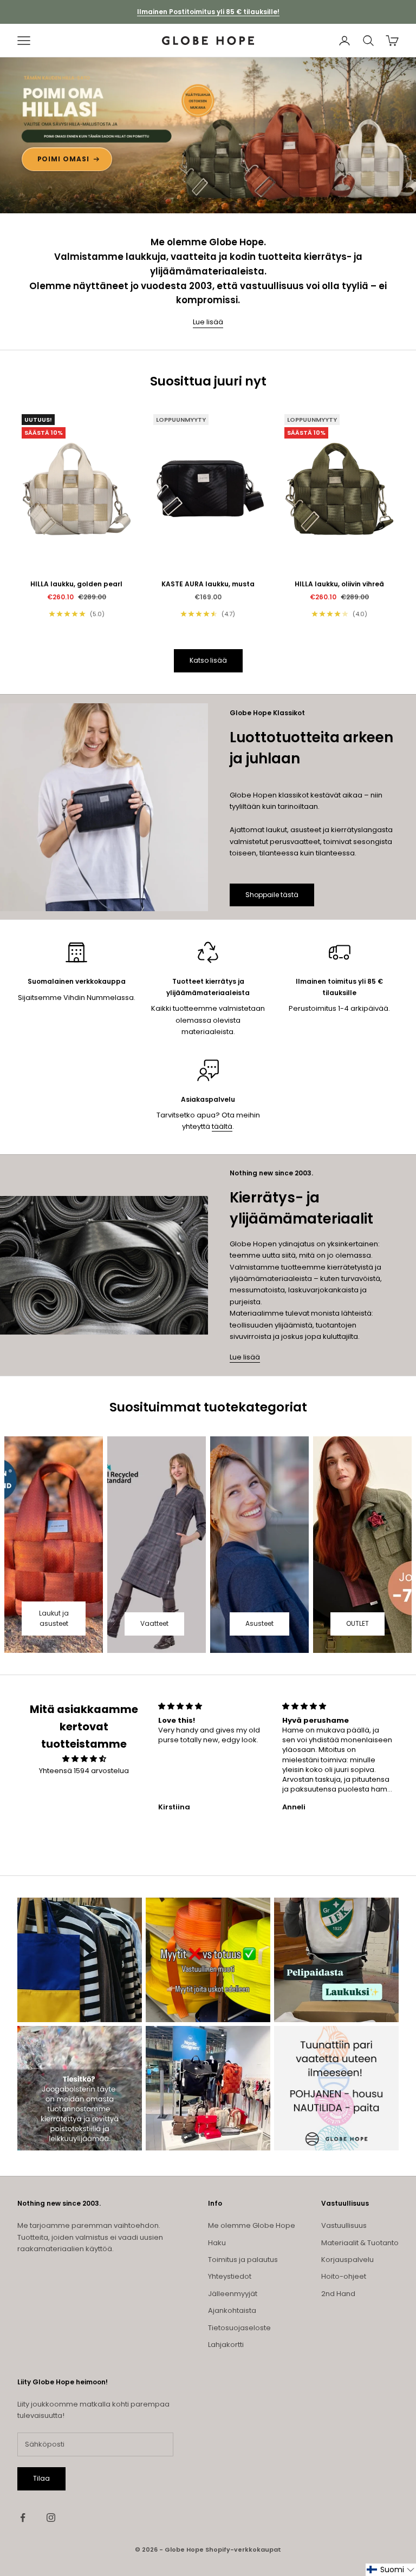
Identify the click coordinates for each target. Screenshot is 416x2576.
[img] (84, 1759)
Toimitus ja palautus (243, 2260)
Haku (217, 2243)
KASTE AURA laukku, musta (208, 584)
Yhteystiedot (230, 2276)
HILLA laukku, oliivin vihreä (339, 584)
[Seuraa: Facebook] (23, 2518)
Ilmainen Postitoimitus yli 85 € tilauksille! (208, 12)
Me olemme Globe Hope (252, 2225)
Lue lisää (208, 322)
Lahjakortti (226, 2345)
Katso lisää (208, 660)
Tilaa (41, 2478)
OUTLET (357, 1623)
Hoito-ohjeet (344, 2276)
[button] (391, 2570)
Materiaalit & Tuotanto (360, 2243)
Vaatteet (154, 1623)
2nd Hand (338, 2294)
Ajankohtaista (232, 2310)
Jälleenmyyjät (233, 2294)
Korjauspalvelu (347, 2260)
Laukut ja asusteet (54, 1619)
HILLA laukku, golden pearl (76, 584)
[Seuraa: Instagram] (51, 2518)
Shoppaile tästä (272, 895)
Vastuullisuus (344, 2225)
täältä (222, 1126)
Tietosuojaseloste (239, 2328)
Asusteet (259, 1623)
